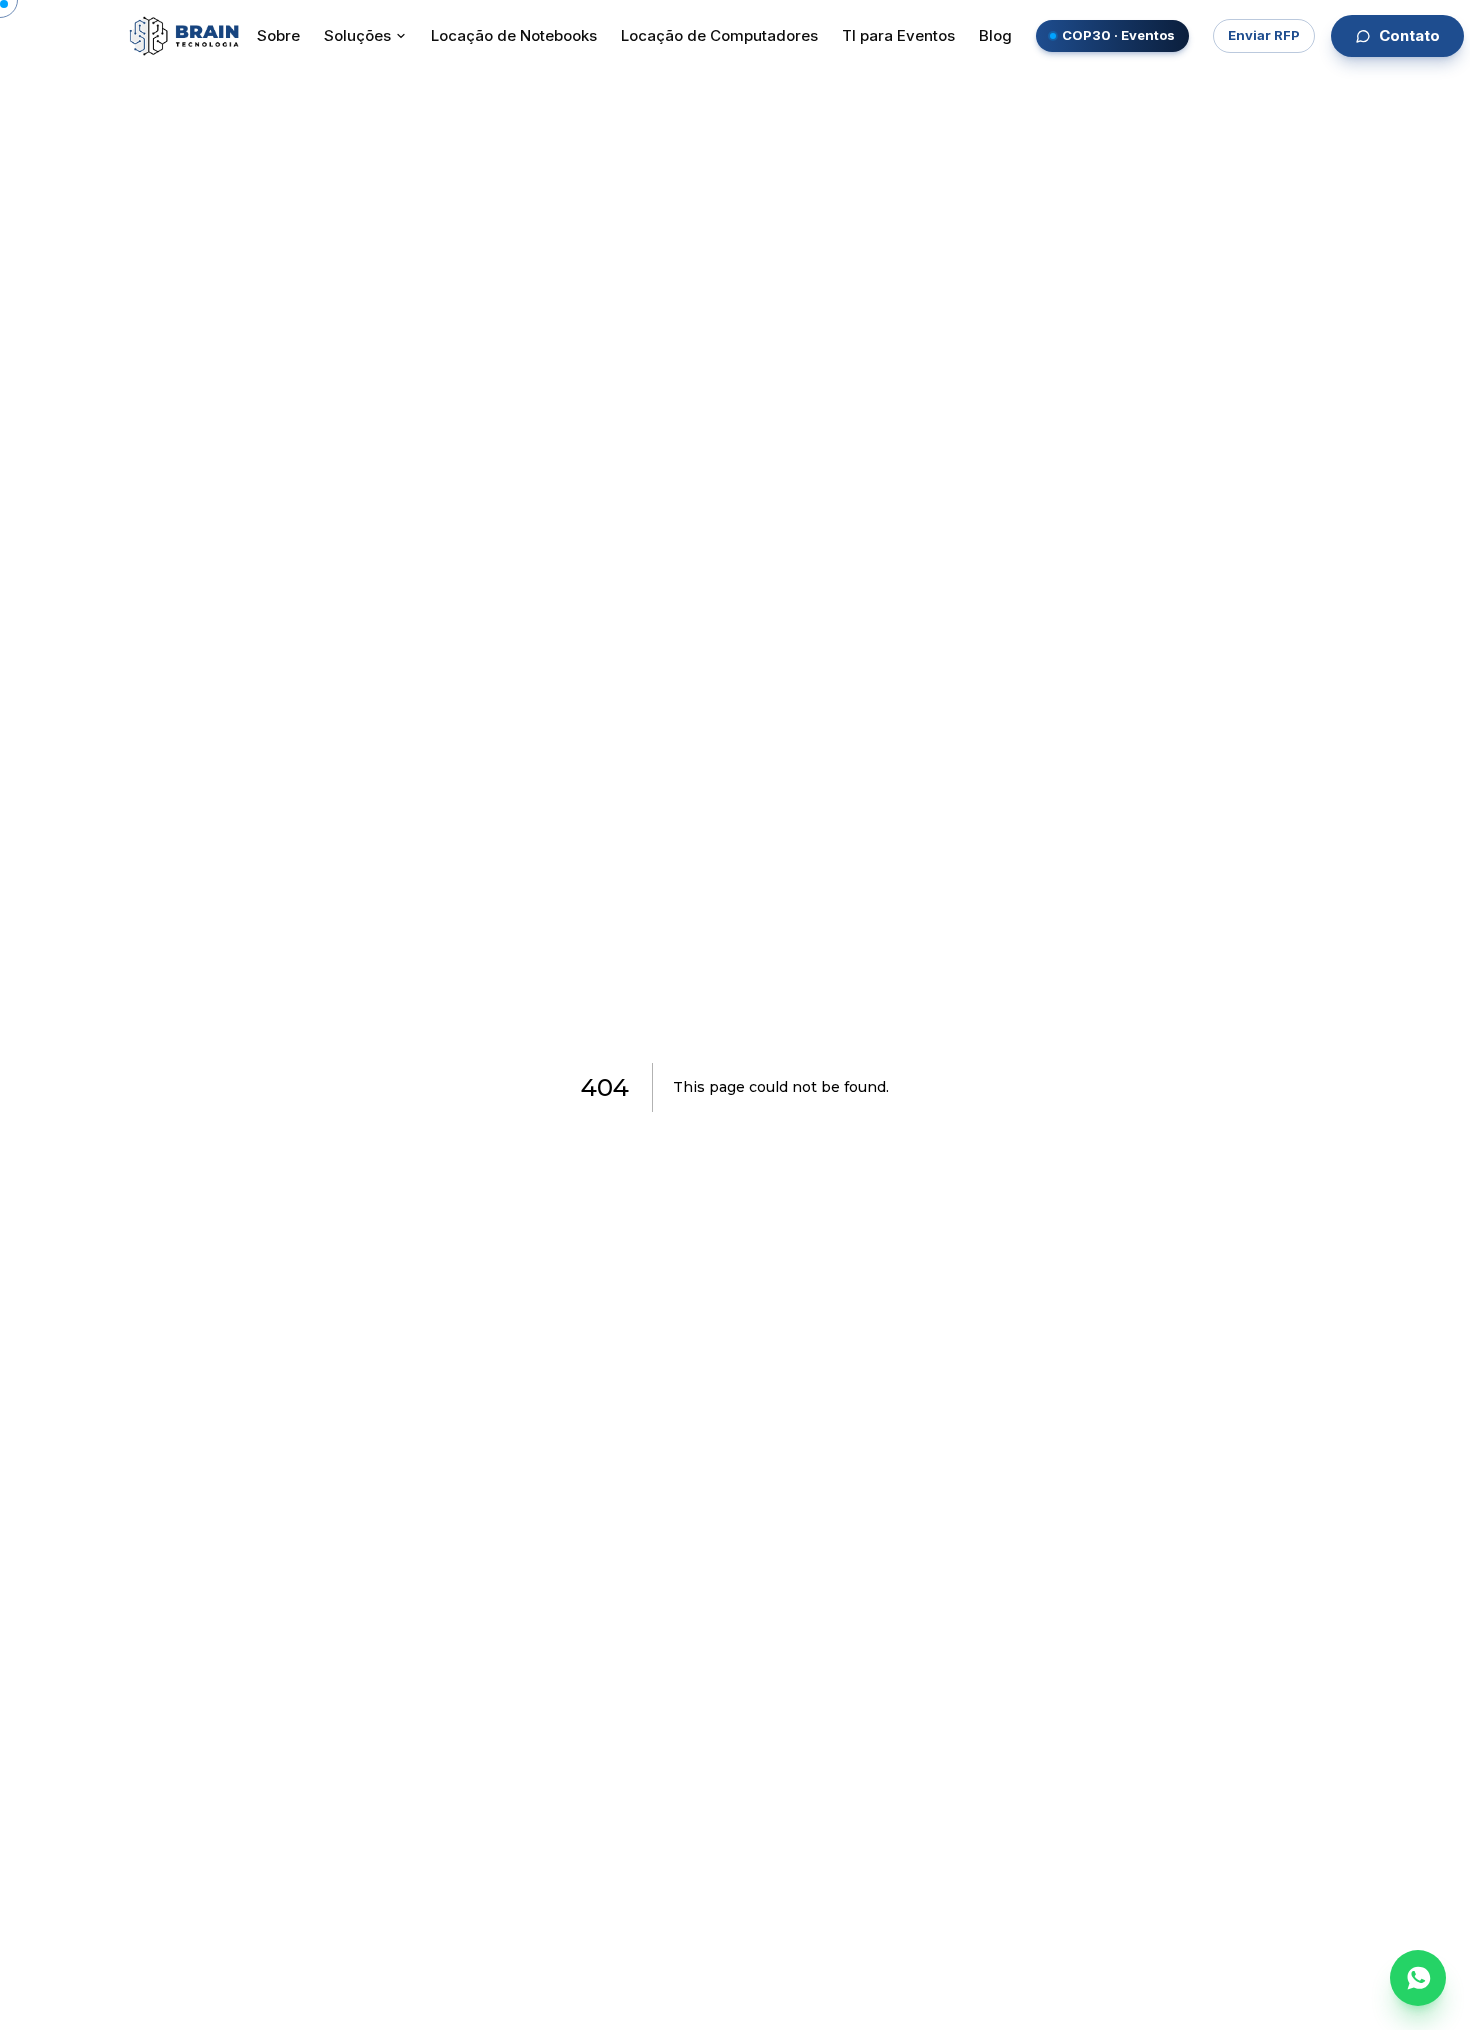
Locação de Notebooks (514, 35)
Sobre (278, 35)
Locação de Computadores (719, 35)
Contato (1409, 35)
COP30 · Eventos (1118, 35)
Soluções (357, 35)
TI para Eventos (898, 35)
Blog (995, 35)
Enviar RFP (1264, 35)
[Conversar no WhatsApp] (1418, 1978)
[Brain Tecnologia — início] (184, 36)
